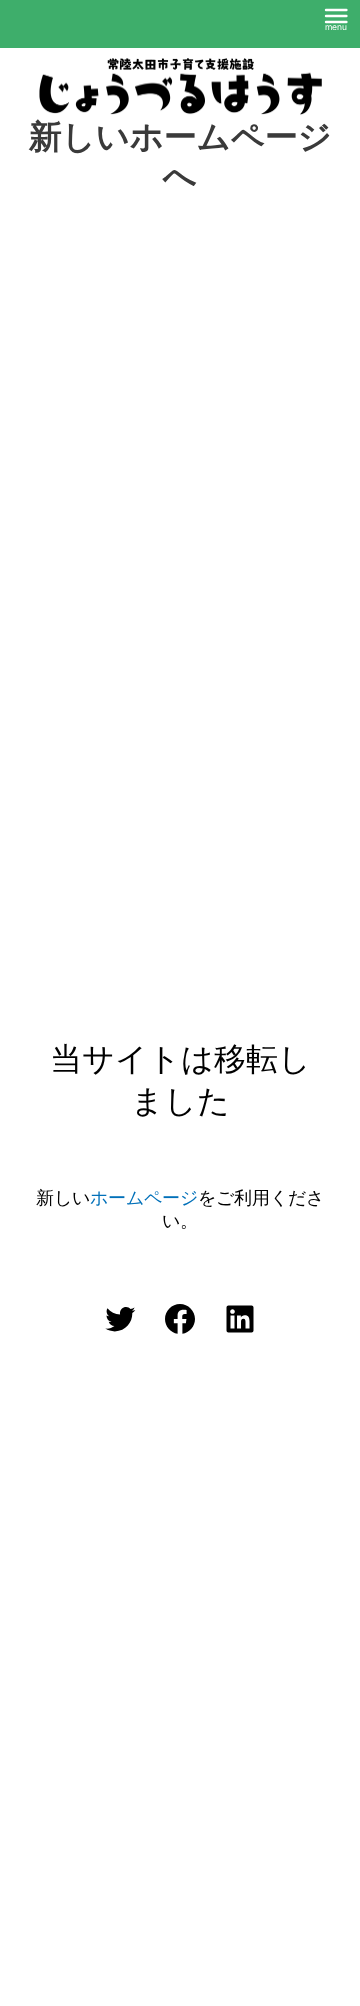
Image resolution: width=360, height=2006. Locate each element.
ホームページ (144, 1198)
